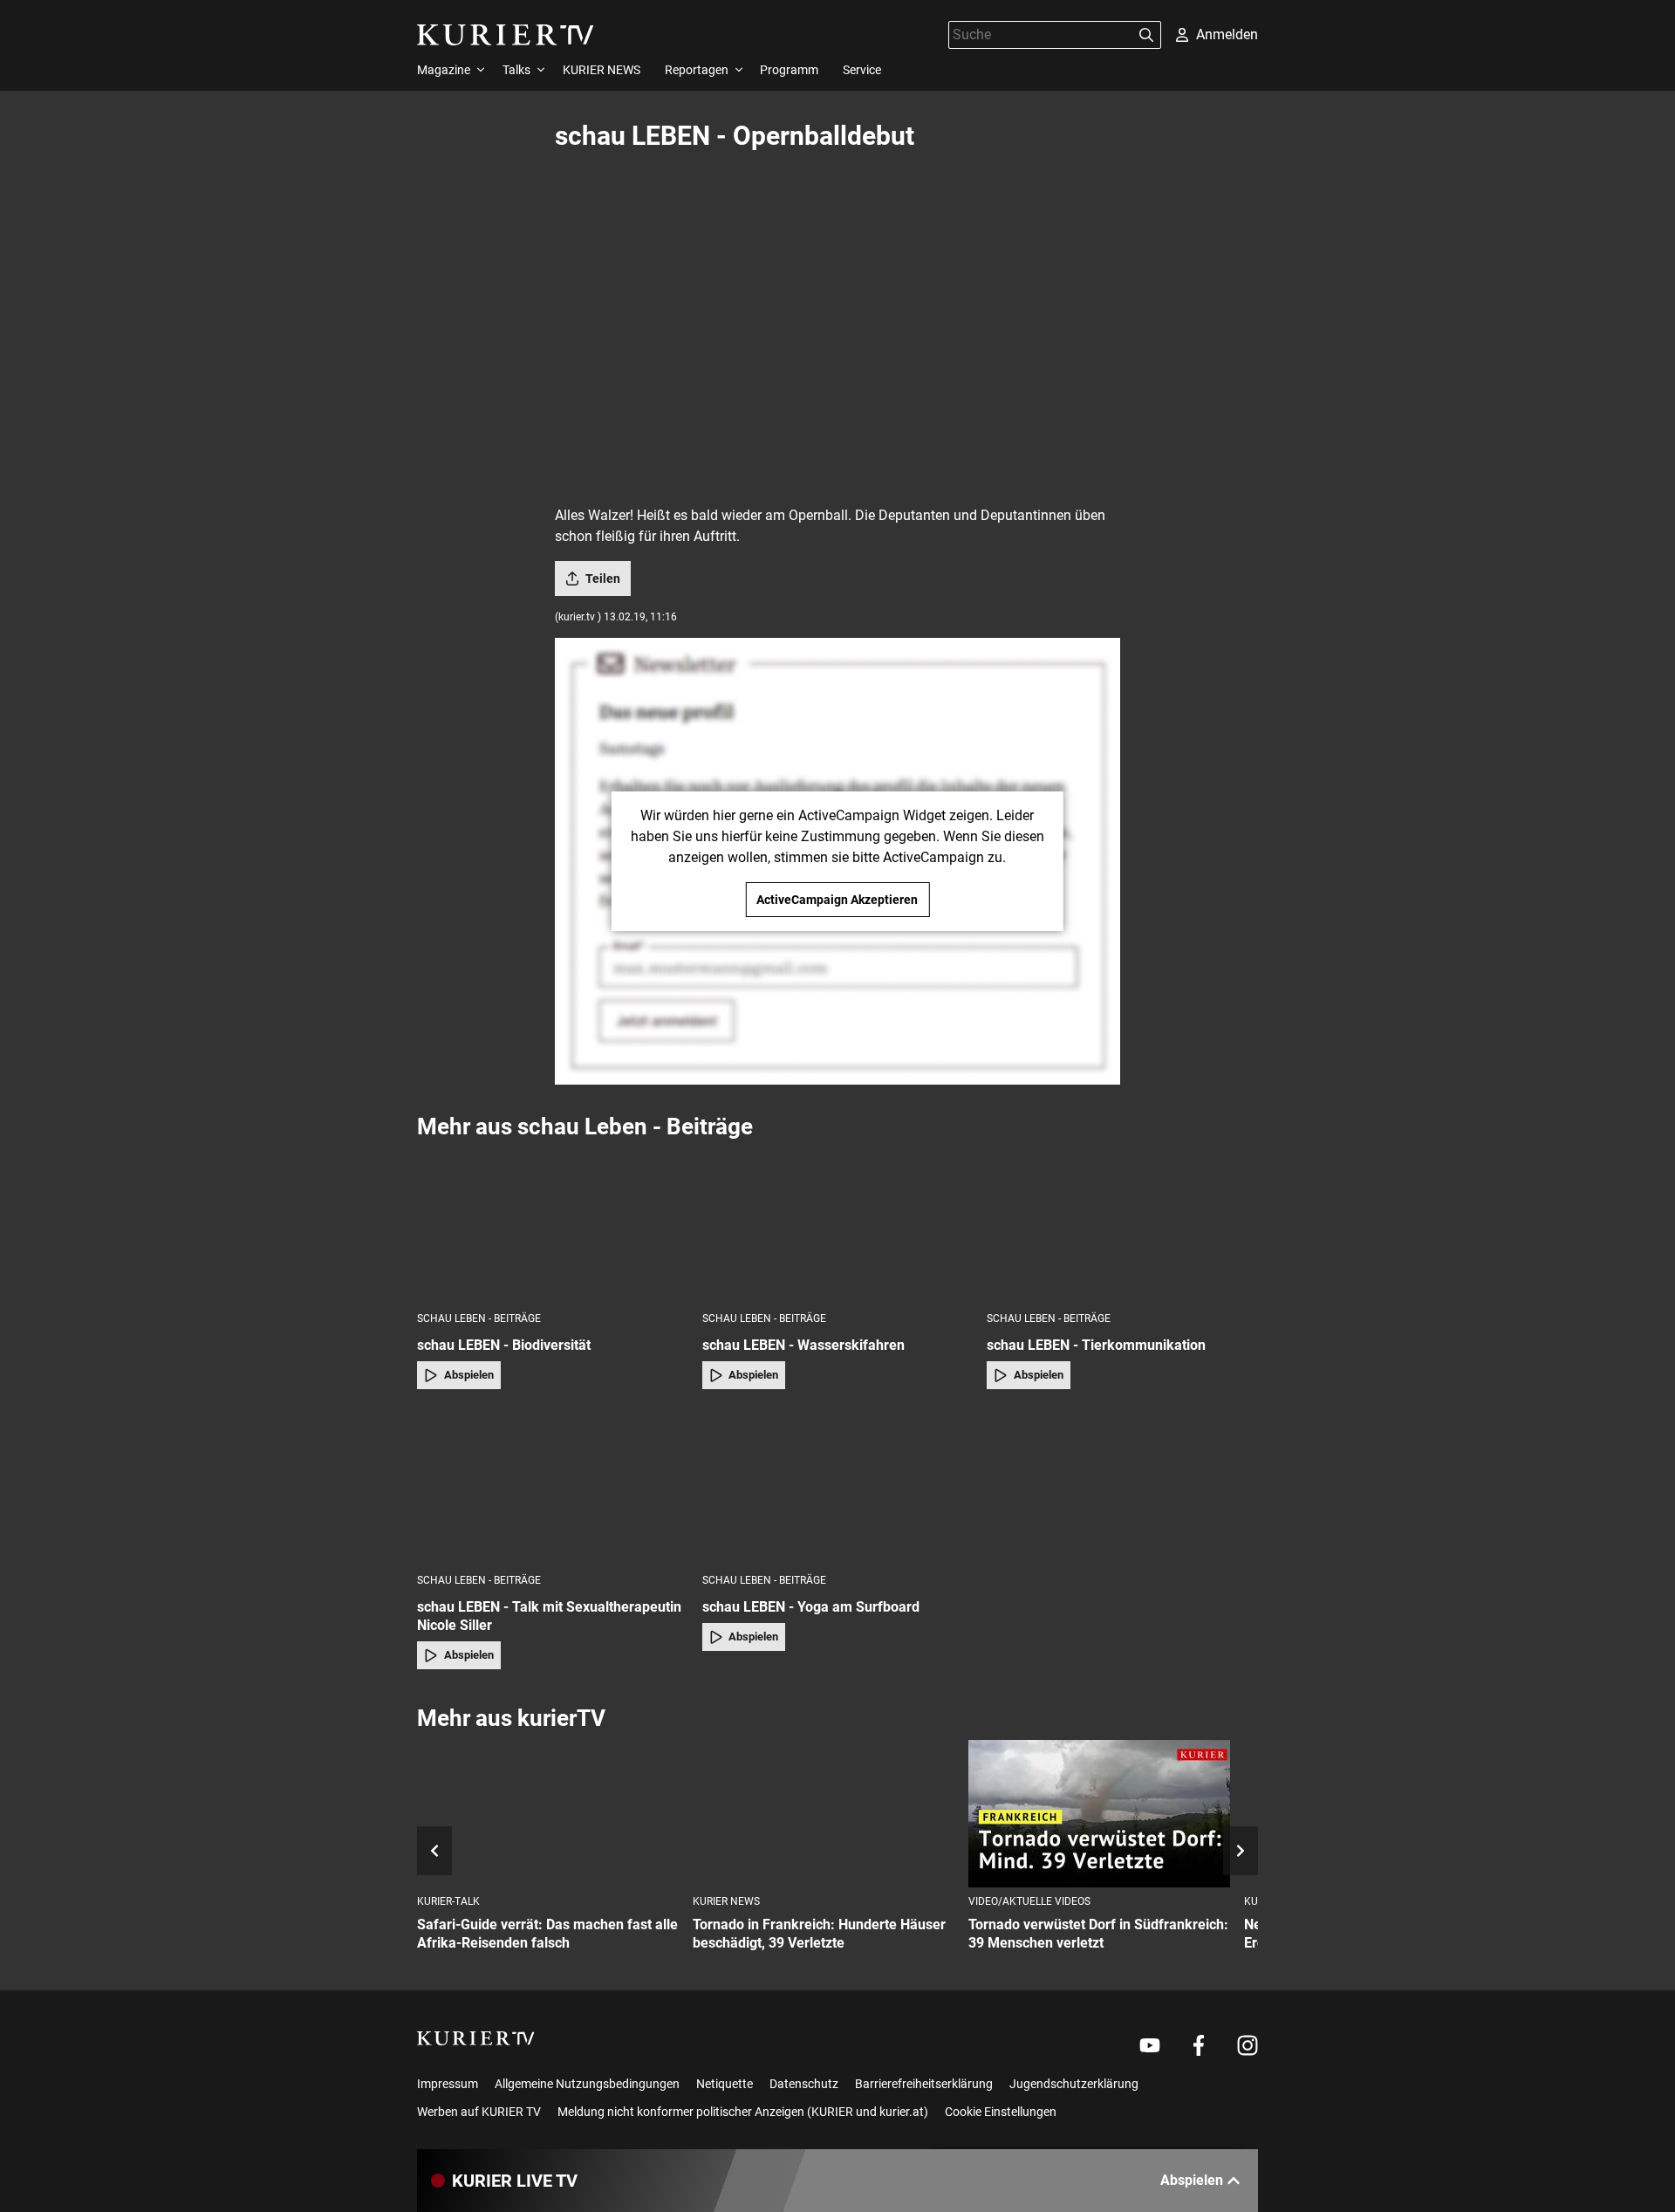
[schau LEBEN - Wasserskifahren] (838, 1225)
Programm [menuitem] (789, 70)
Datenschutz (804, 2084)
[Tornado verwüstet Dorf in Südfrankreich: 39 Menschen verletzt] (1099, 1814)
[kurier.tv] (476, 2038)
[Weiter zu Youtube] (1150, 2045)
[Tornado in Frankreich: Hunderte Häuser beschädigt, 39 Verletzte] (824, 1814)
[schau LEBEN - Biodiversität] (553, 1225)
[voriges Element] (434, 1851)
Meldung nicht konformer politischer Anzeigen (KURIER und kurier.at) (743, 2112)
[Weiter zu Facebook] (1199, 2045)
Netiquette (725, 2084)
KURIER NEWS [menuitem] (602, 70)
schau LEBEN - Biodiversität (504, 1345)
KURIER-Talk (448, 1901)
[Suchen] (1146, 35)
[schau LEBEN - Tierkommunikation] (1122, 1225)
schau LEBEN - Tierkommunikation (1096, 1345)
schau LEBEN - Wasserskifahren (803, 1345)
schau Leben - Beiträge (479, 1318)
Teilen (603, 579)
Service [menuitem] (862, 70)
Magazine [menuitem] (444, 70)
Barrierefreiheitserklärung (924, 2084)
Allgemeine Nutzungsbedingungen (587, 2084)
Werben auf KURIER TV (479, 2112)
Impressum (448, 2084)
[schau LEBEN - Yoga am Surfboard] (838, 1486)
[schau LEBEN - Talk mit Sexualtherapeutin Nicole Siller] (553, 1486)
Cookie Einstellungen (1001, 2112)
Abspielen (469, 1375)
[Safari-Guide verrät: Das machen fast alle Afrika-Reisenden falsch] (548, 1814)
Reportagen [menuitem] (697, 70)
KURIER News (726, 1901)
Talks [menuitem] (516, 70)
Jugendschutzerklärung (1074, 2084)
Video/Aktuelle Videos (1029, 1901)
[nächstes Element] (1241, 1851)
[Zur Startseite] (506, 35)
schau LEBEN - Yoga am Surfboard (811, 1607)
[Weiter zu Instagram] (1248, 2045)
